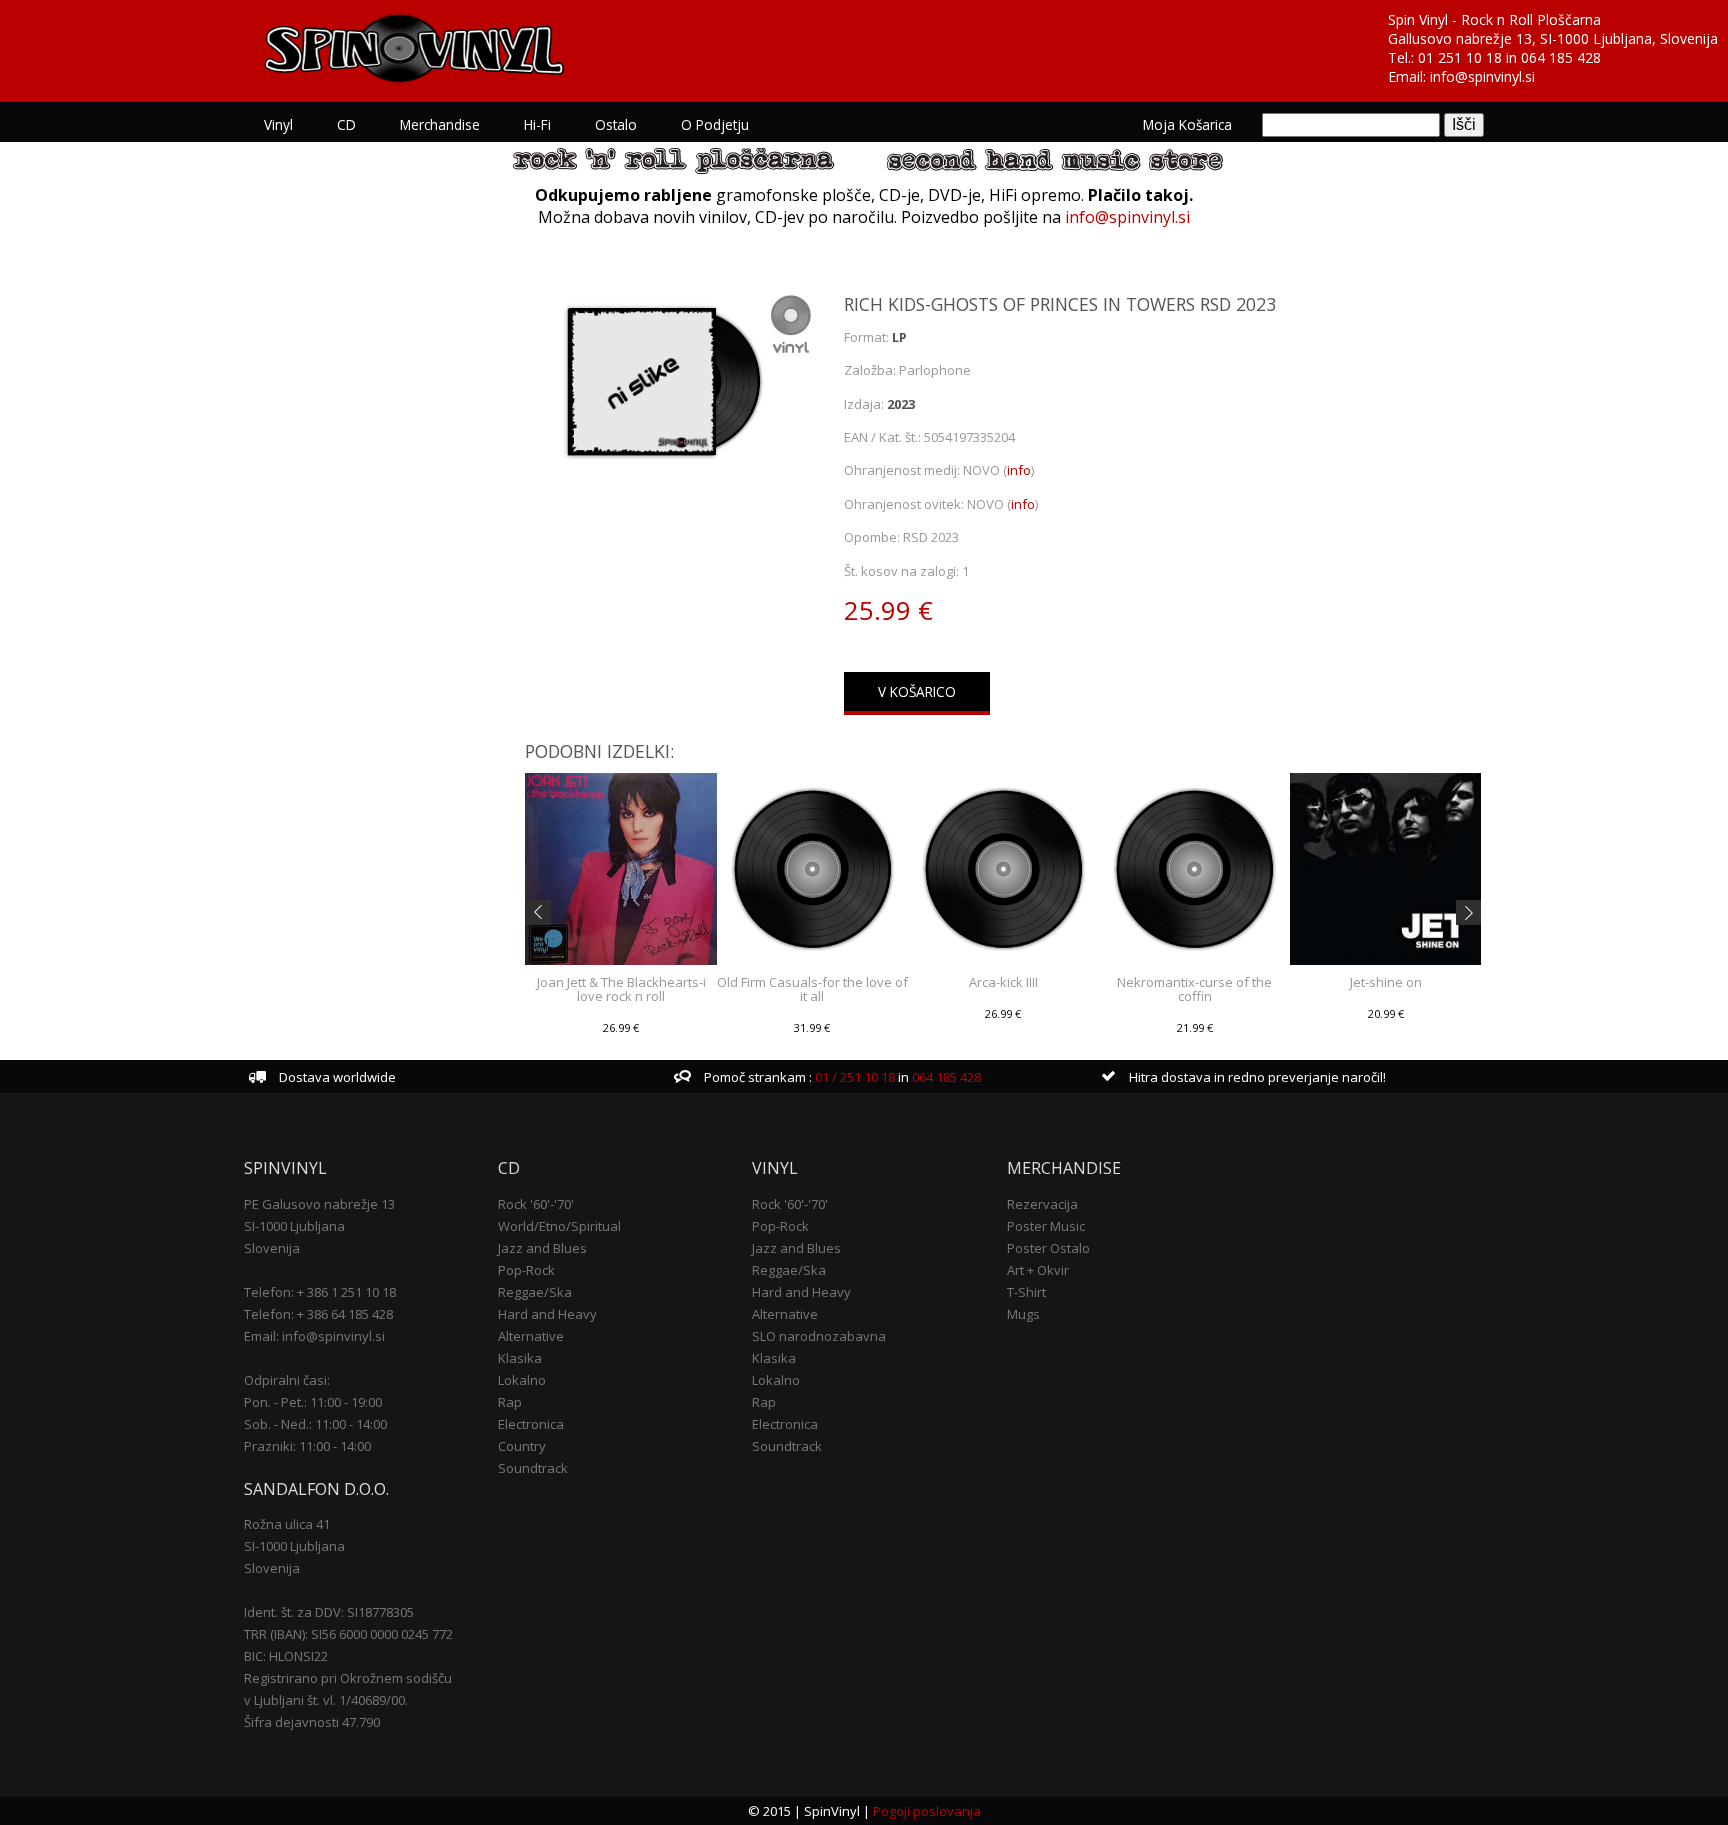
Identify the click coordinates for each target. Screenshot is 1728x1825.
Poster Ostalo (1048, 1248)
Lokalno (522, 1380)
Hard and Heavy (547, 1314)
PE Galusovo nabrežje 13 (319, 1204)
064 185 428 (1561, 57)
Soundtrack (533, 1468)
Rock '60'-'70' (536, 1204)
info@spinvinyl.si (1482, 76)
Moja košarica (1187, 124)
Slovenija (272, 1248)
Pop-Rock (526, 1270)
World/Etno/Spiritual (559, 1226)
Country (522, 1446)
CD (346, 124)
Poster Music (1046, 1226)
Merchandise (440, 124)
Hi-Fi (537, 124)
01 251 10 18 (1460, 57)
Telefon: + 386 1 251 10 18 (320, 1292)
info (1019, 470)
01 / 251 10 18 (853, 1077)
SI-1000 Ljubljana (294, 1226)
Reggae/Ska (535, 1292)
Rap (510, 1402)
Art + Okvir (1038, 1270)
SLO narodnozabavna (819, 1336)
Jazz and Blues (542, 1248)
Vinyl (278, 124)
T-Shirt (1026, 1292)
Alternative (531, 1336)
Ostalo (616, 124)
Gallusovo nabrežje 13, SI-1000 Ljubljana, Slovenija (1553, 38)
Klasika (520, 1358)
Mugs (1023, 1314)
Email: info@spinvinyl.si (314, 1336)
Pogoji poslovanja (927, 1811)
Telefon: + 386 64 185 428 (318, 1314)
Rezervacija (1042, 1204)
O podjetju (715, 124)
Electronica (531, 1424)
